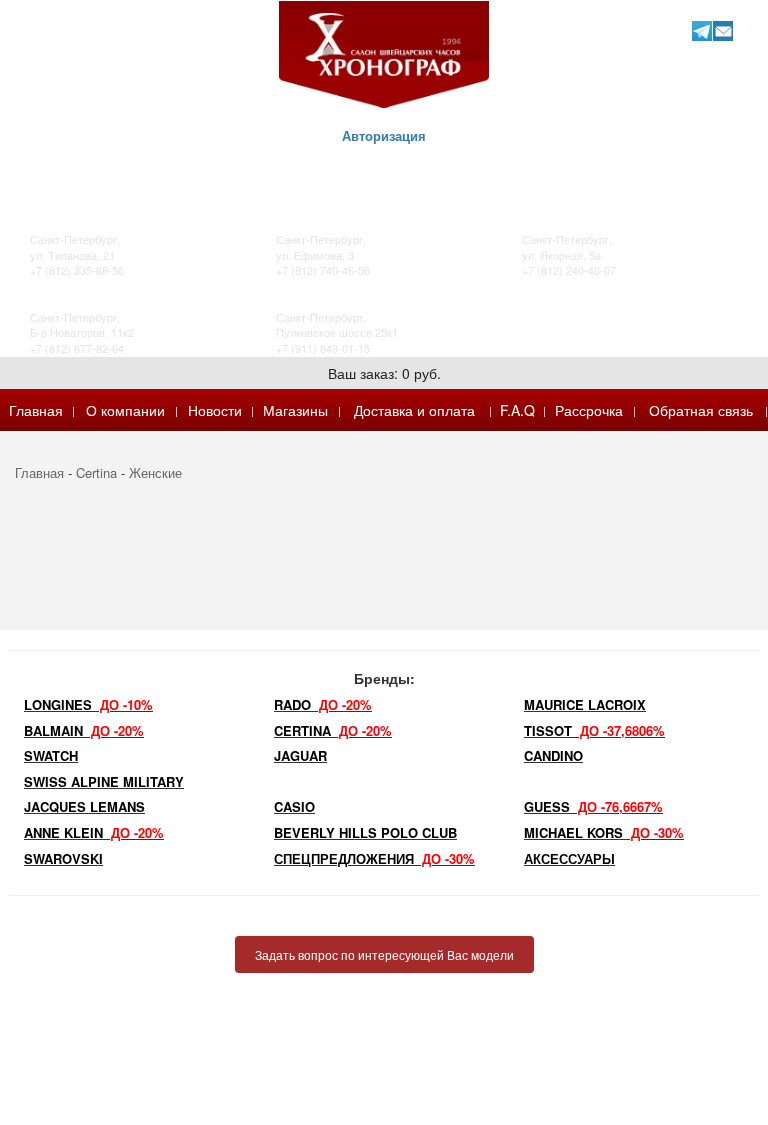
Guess (593, 806)
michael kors (604, 832)
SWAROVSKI (63, 858)
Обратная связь (701, 410)
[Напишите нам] (722, 30)
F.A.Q (517, 410)
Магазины (295, 410)
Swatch (51, 755)
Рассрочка (589, 410)
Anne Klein (94, 832)
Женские (155, 472)
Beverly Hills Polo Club (365, 832)
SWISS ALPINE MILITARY (104, 781)
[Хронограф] (384, 52)
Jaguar (300, 755)
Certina (96, 472)
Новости (215, 410)
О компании (125, 410)
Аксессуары (569, 858)
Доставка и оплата (414, 410)
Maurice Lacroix (585, 704)
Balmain (84, 730)
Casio (294, 806)
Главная (36, 410)
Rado (323, 704)
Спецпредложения (374, 858)
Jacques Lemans (84, 806)
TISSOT (594, 730)
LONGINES (88, 704)
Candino (553, 755)
